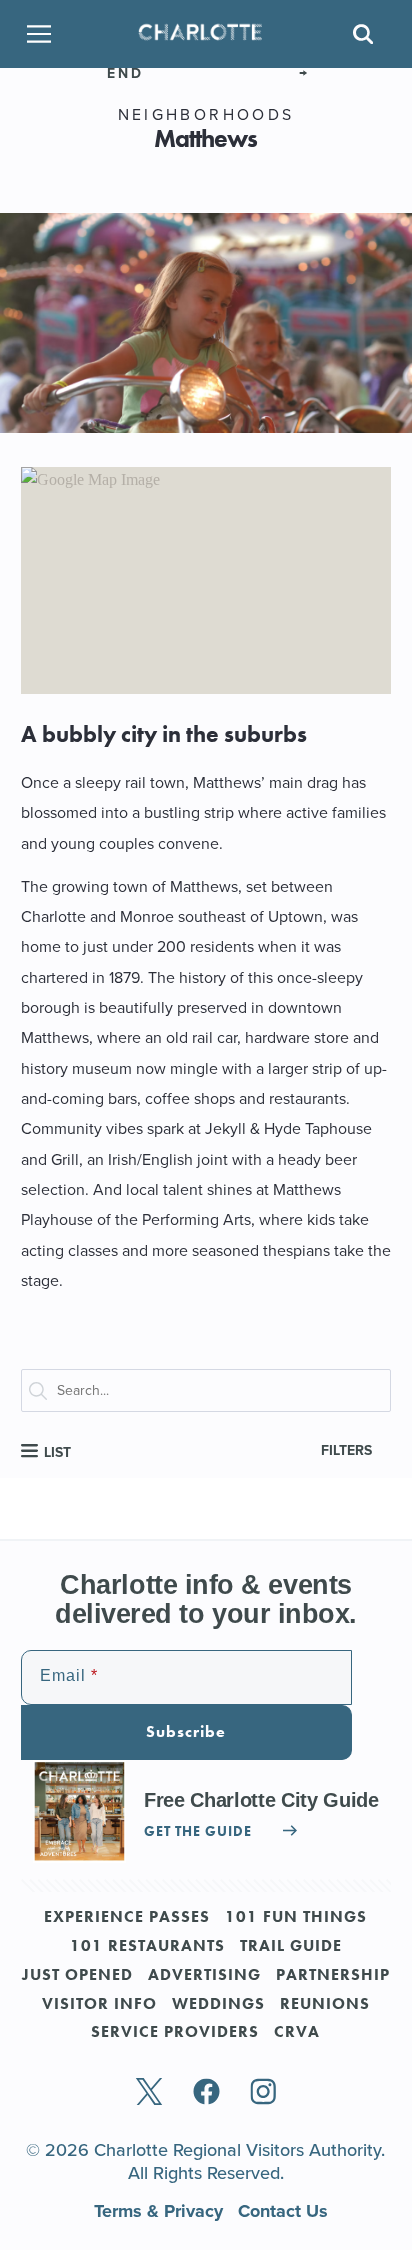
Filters (346, 1450)
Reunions (325, 2005)
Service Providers (175, 2033)
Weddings (218, 2005)
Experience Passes (127, 1918)
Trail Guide (291, 1947)
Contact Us (283, 2211)
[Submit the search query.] (47, 1394)
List (55, 1452)
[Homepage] (200, 33)
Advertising (204, 1976)
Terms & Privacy (161, 2211)
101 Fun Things (296, 1918)
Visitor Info (99, 2005)
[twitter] (149, 2093)
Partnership (333, 1976)
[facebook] (206, 2093)
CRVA (297, 2033)
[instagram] (263, 2093)
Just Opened (77, 1976)
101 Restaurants (147, 1947)
